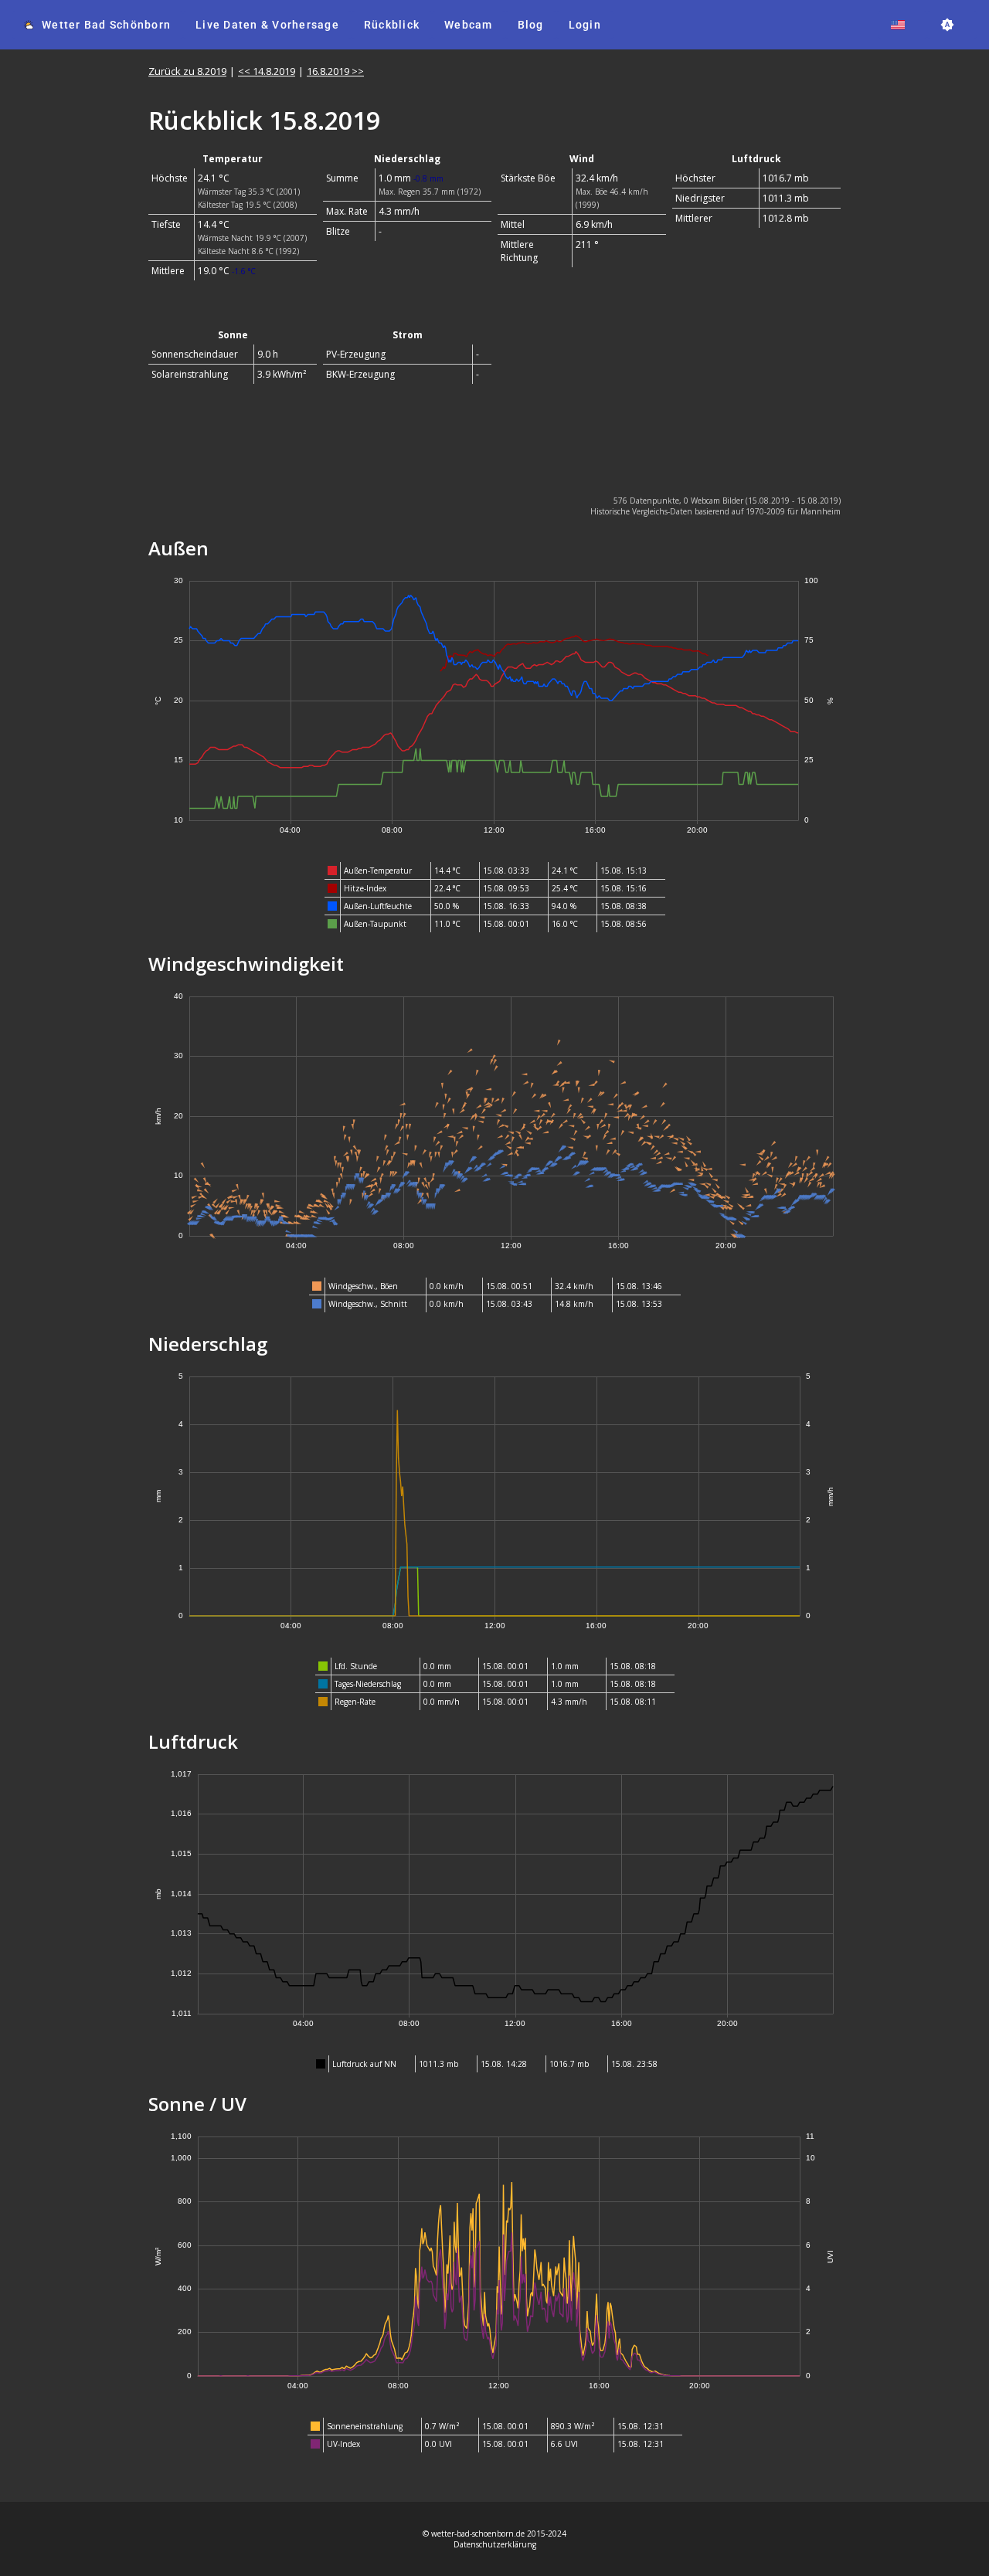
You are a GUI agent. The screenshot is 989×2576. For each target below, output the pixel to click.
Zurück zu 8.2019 (187, 71)
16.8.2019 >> (335, 71)
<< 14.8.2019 (267, 71)
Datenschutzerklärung (495, 2544)
